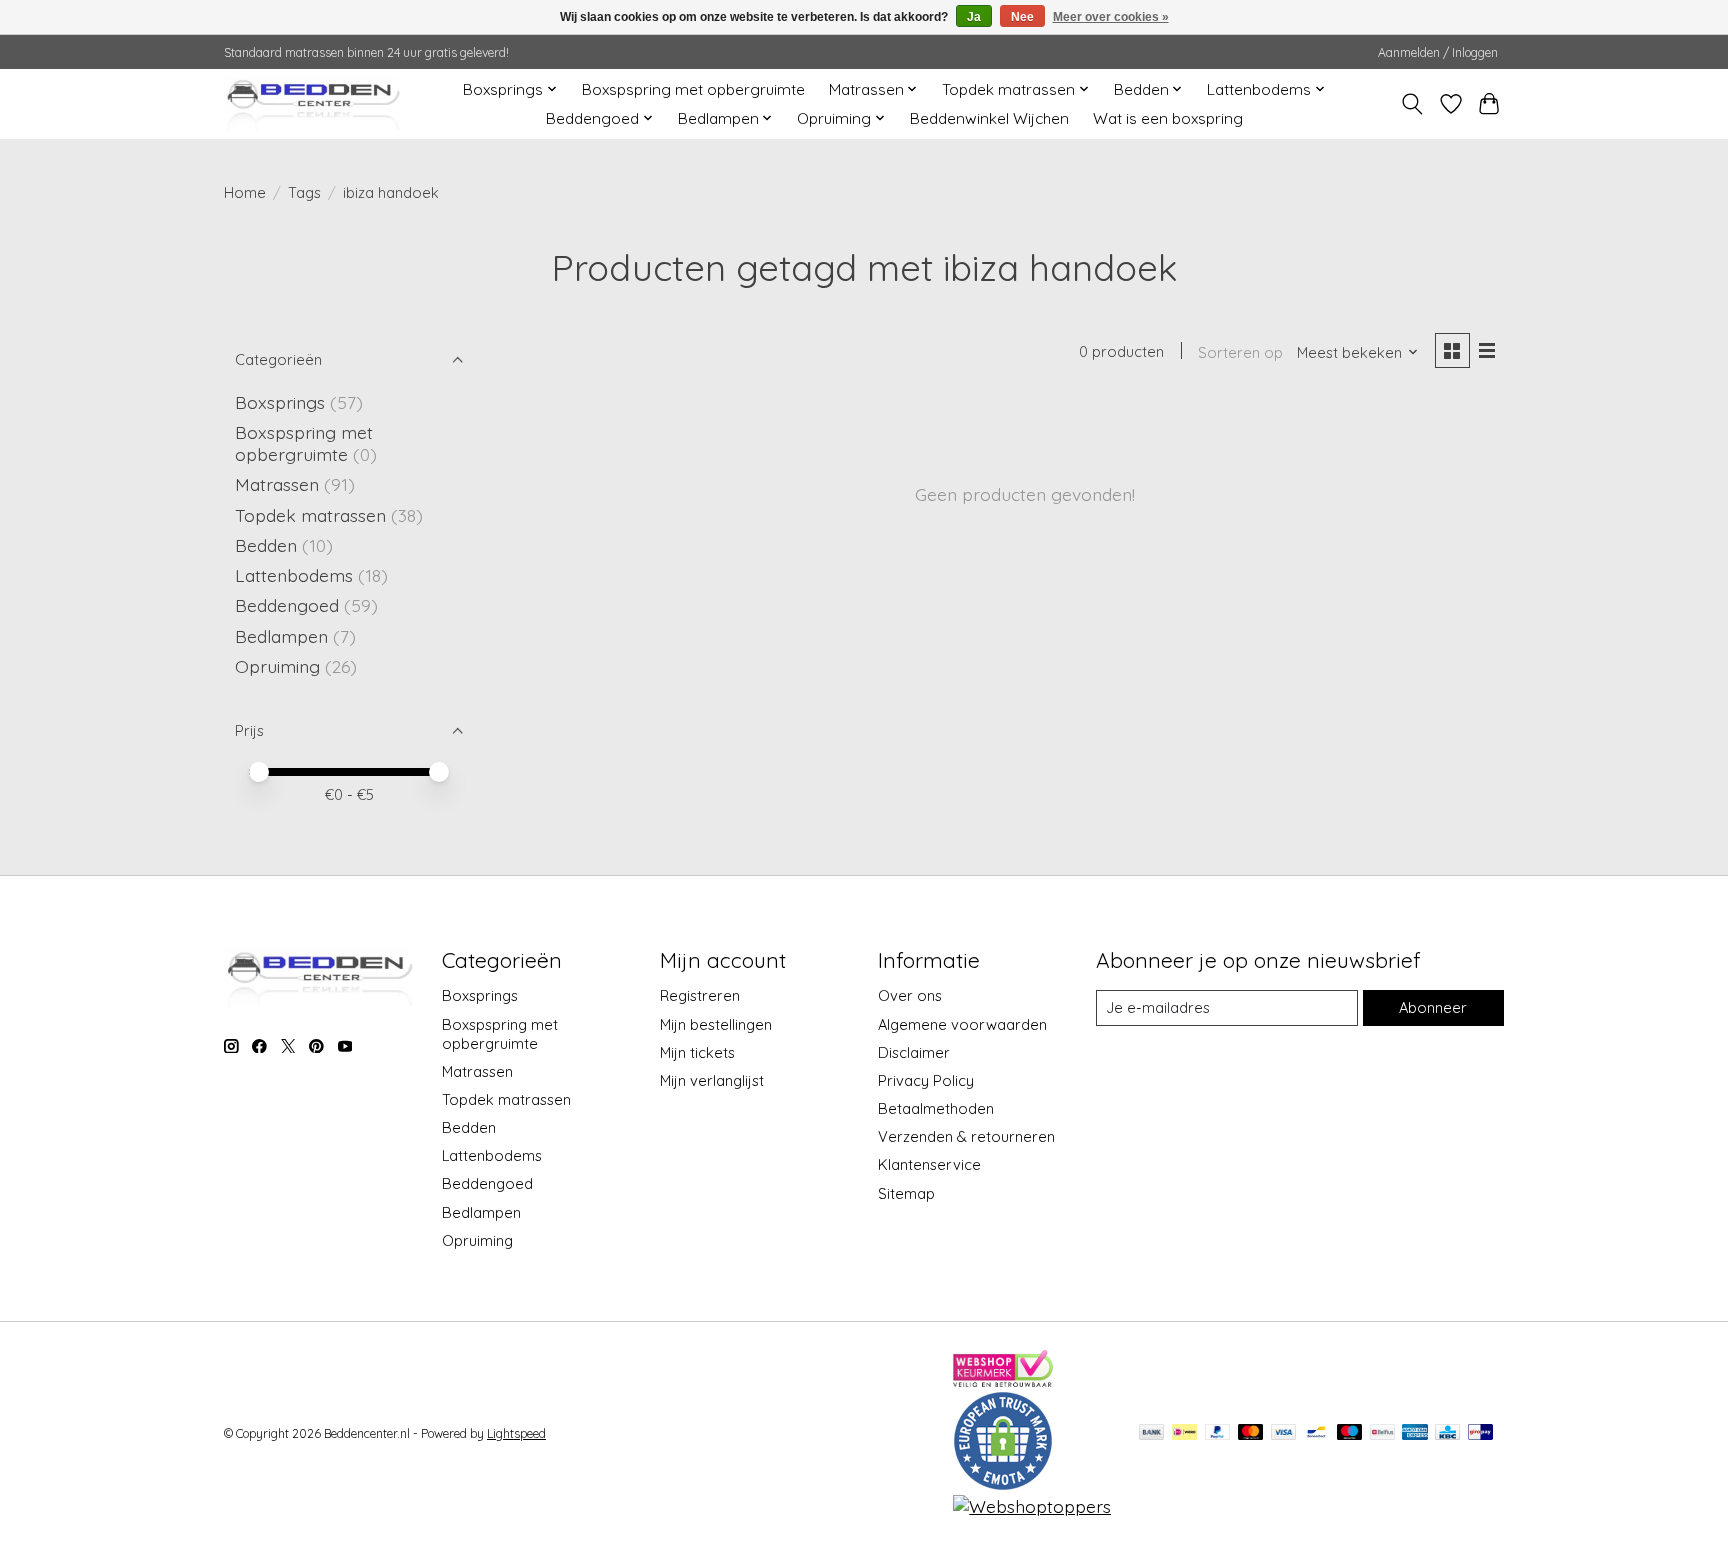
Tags (304, 192)
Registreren (700, 995)
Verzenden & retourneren (966, 1136)
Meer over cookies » (1111, 17)
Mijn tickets (697, 1052)
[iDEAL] (1184, 1433)
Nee (1022, 17)
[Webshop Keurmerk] (1003, 1380)
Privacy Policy (926, 1080)
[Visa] (1284, 1433)
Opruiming (277, 666)
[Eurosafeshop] (1003, 1484)
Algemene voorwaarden (962, 1024)
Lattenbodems (294, 575)
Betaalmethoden (936, 1108)
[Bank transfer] (1152, 1433)
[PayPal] (1218, 1433)
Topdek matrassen (310, 515)
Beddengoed (287, 605)
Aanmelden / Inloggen (1438, 52)
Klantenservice (929, 1164)
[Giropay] (1480, 1433)
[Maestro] (1350, 1433)
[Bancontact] (1316, 1433)
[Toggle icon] (1412, 104)
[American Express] (1415, 1433)
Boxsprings (280, 402)
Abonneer (1433, 1007)
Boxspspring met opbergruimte (693, 89)
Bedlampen (281, 636)
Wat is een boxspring (1168, 118)
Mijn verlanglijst (712, 1080)
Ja (974, 17)
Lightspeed (516, 1433)
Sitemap (906, 1193)
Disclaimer (914, 1052)
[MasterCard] (1251, 1433)
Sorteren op (1240, 352)
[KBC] (1447, 1433)
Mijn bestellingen (716, 1024)
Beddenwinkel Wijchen (989, 118)
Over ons (910, 995)
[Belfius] (1382, 1433)
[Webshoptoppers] (1032, 1506)
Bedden (266, 545)
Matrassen (277, 484)
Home (245, 192)
